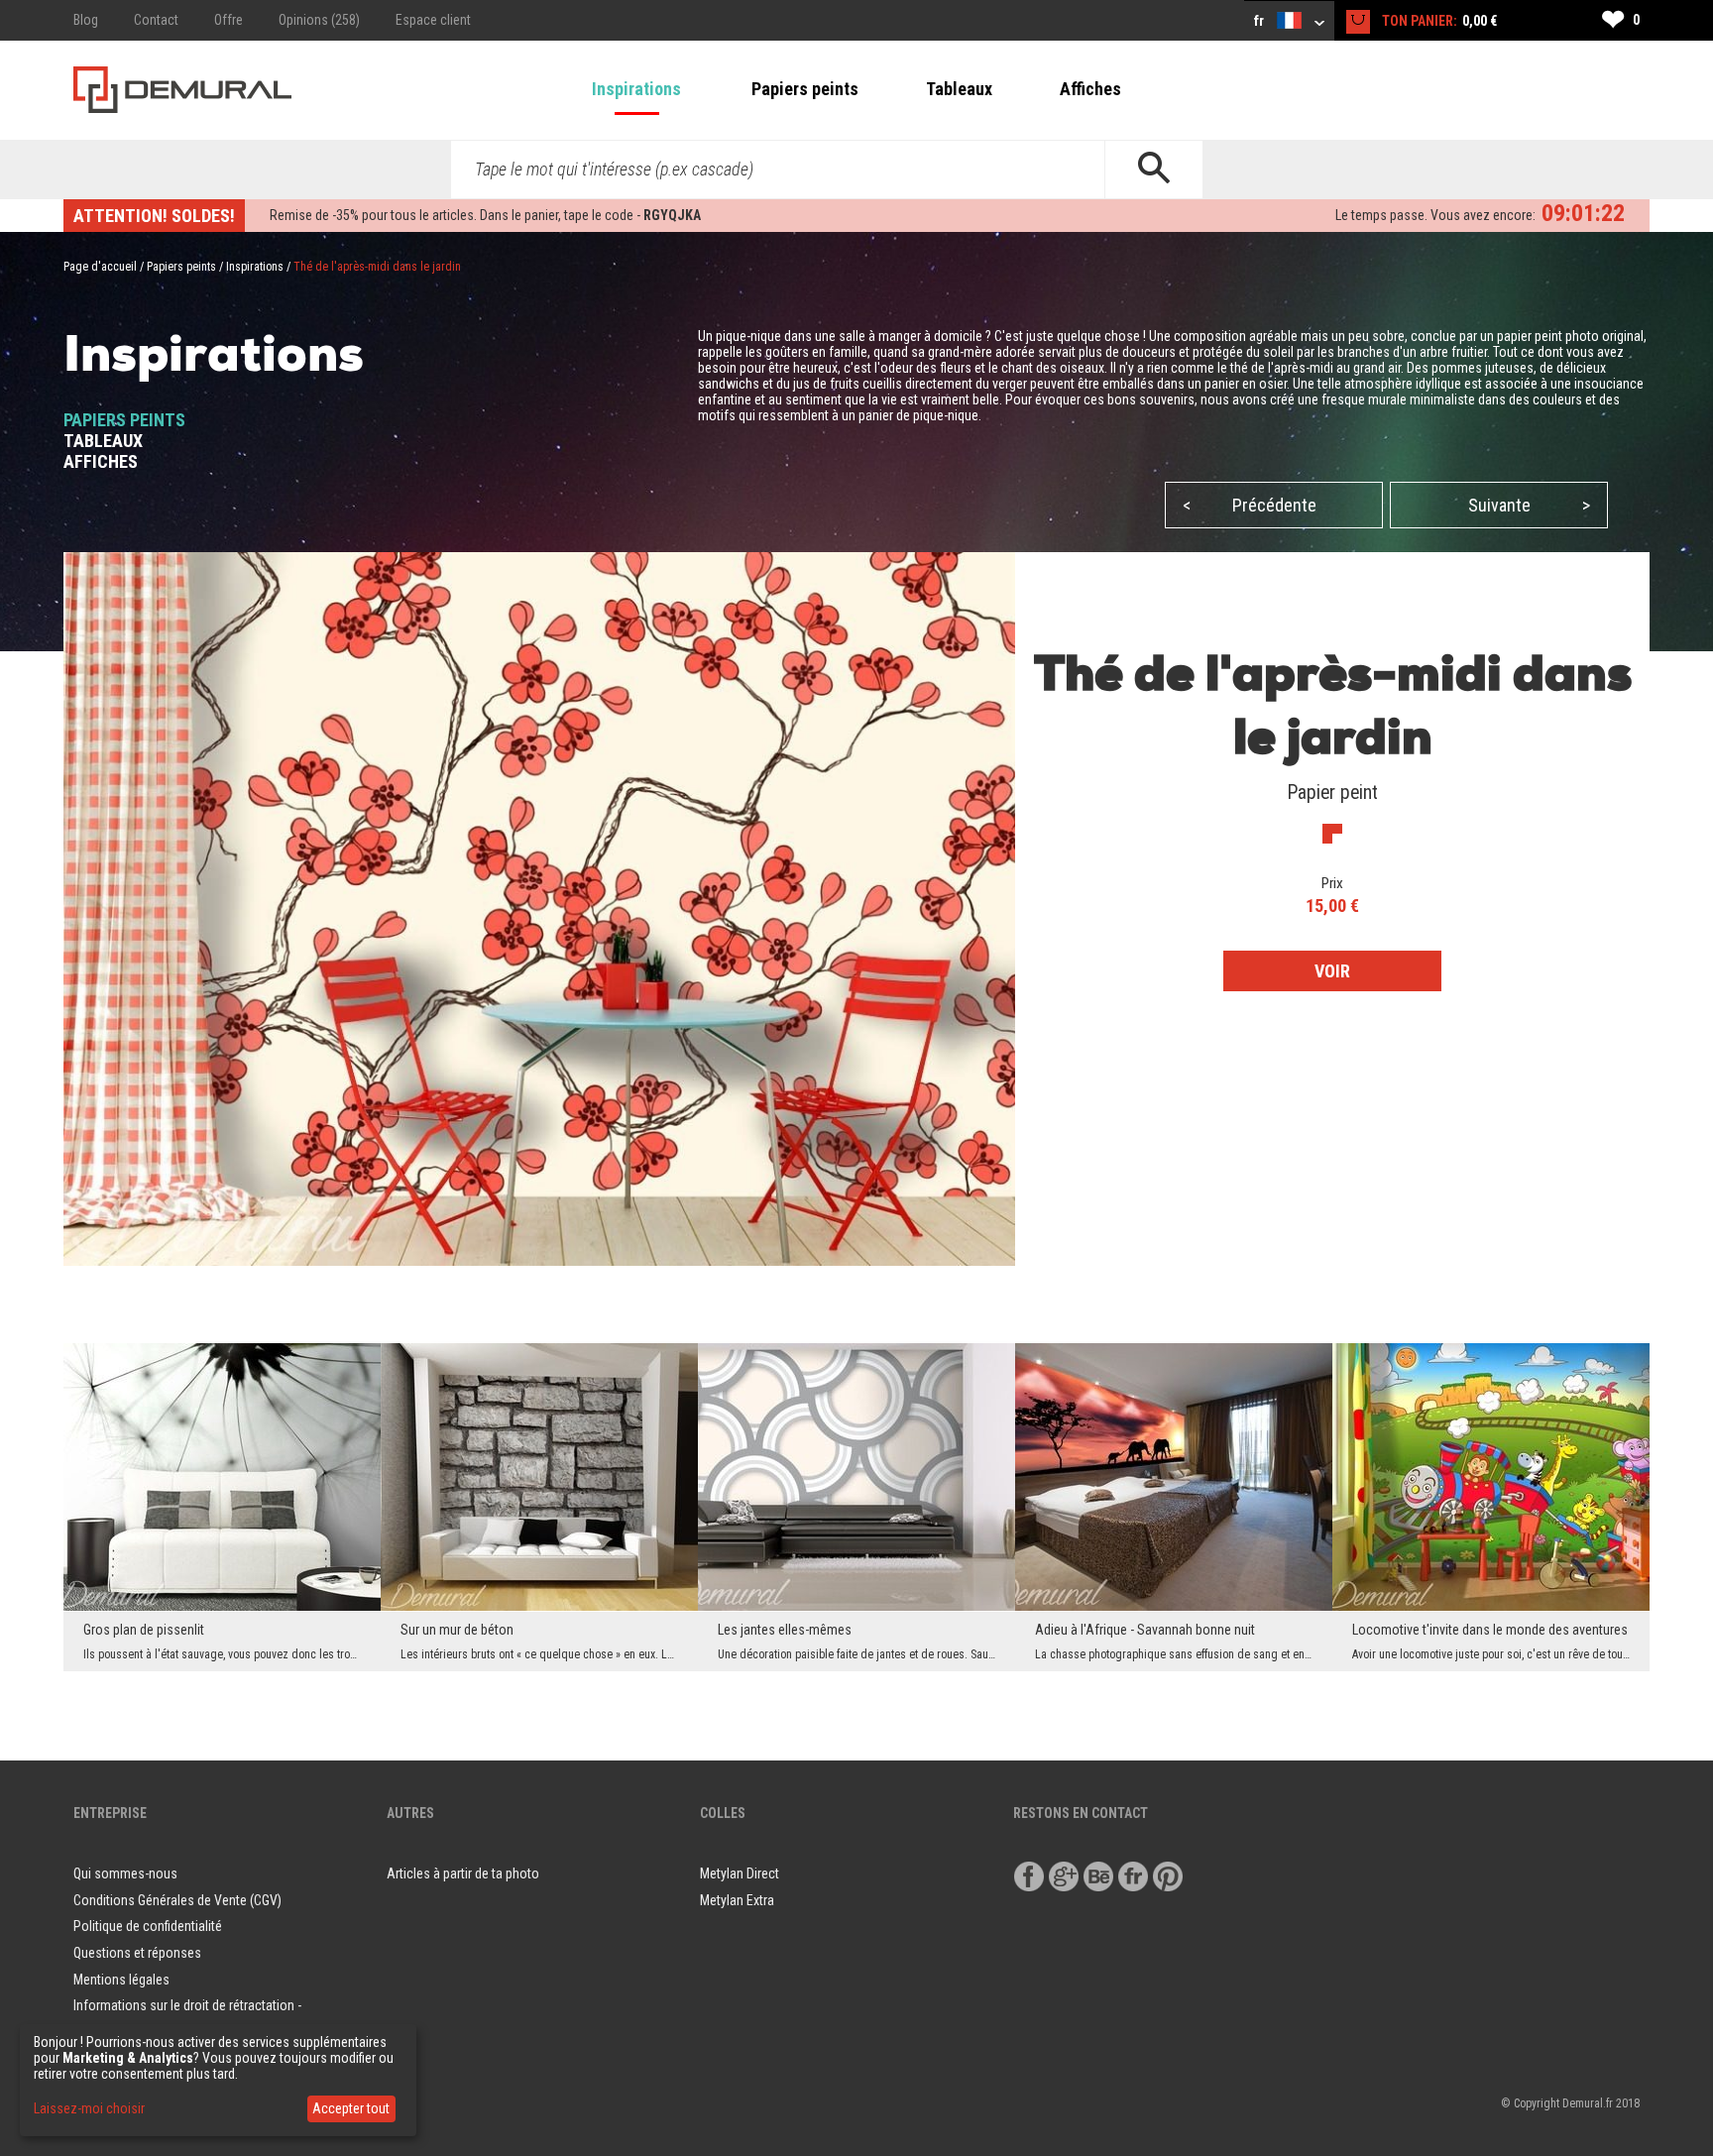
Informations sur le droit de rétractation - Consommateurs (187, 2019)
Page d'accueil (100, 267)
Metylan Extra (737, 1900)
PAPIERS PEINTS (124, 420)
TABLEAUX (103, 441)
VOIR (1332, 971)
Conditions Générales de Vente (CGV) (177, 1900)
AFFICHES (101, 461)
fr (1260, 21)
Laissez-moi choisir (89, 2108)
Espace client (433, 20)
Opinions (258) (319, 20)
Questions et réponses (137, 1953)
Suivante (1530, 505)
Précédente (1250, 505)
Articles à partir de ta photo (463, 1873)
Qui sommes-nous (125, 1873)
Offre (228, 20)
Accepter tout (351, 2108)
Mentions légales (121, 1980)
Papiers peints (805, 89)
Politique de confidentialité (148, 1926)
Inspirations (636, 89)
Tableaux (959, 89)
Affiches (1090, 89)
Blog (86, 20)
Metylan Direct (740, 1873)
